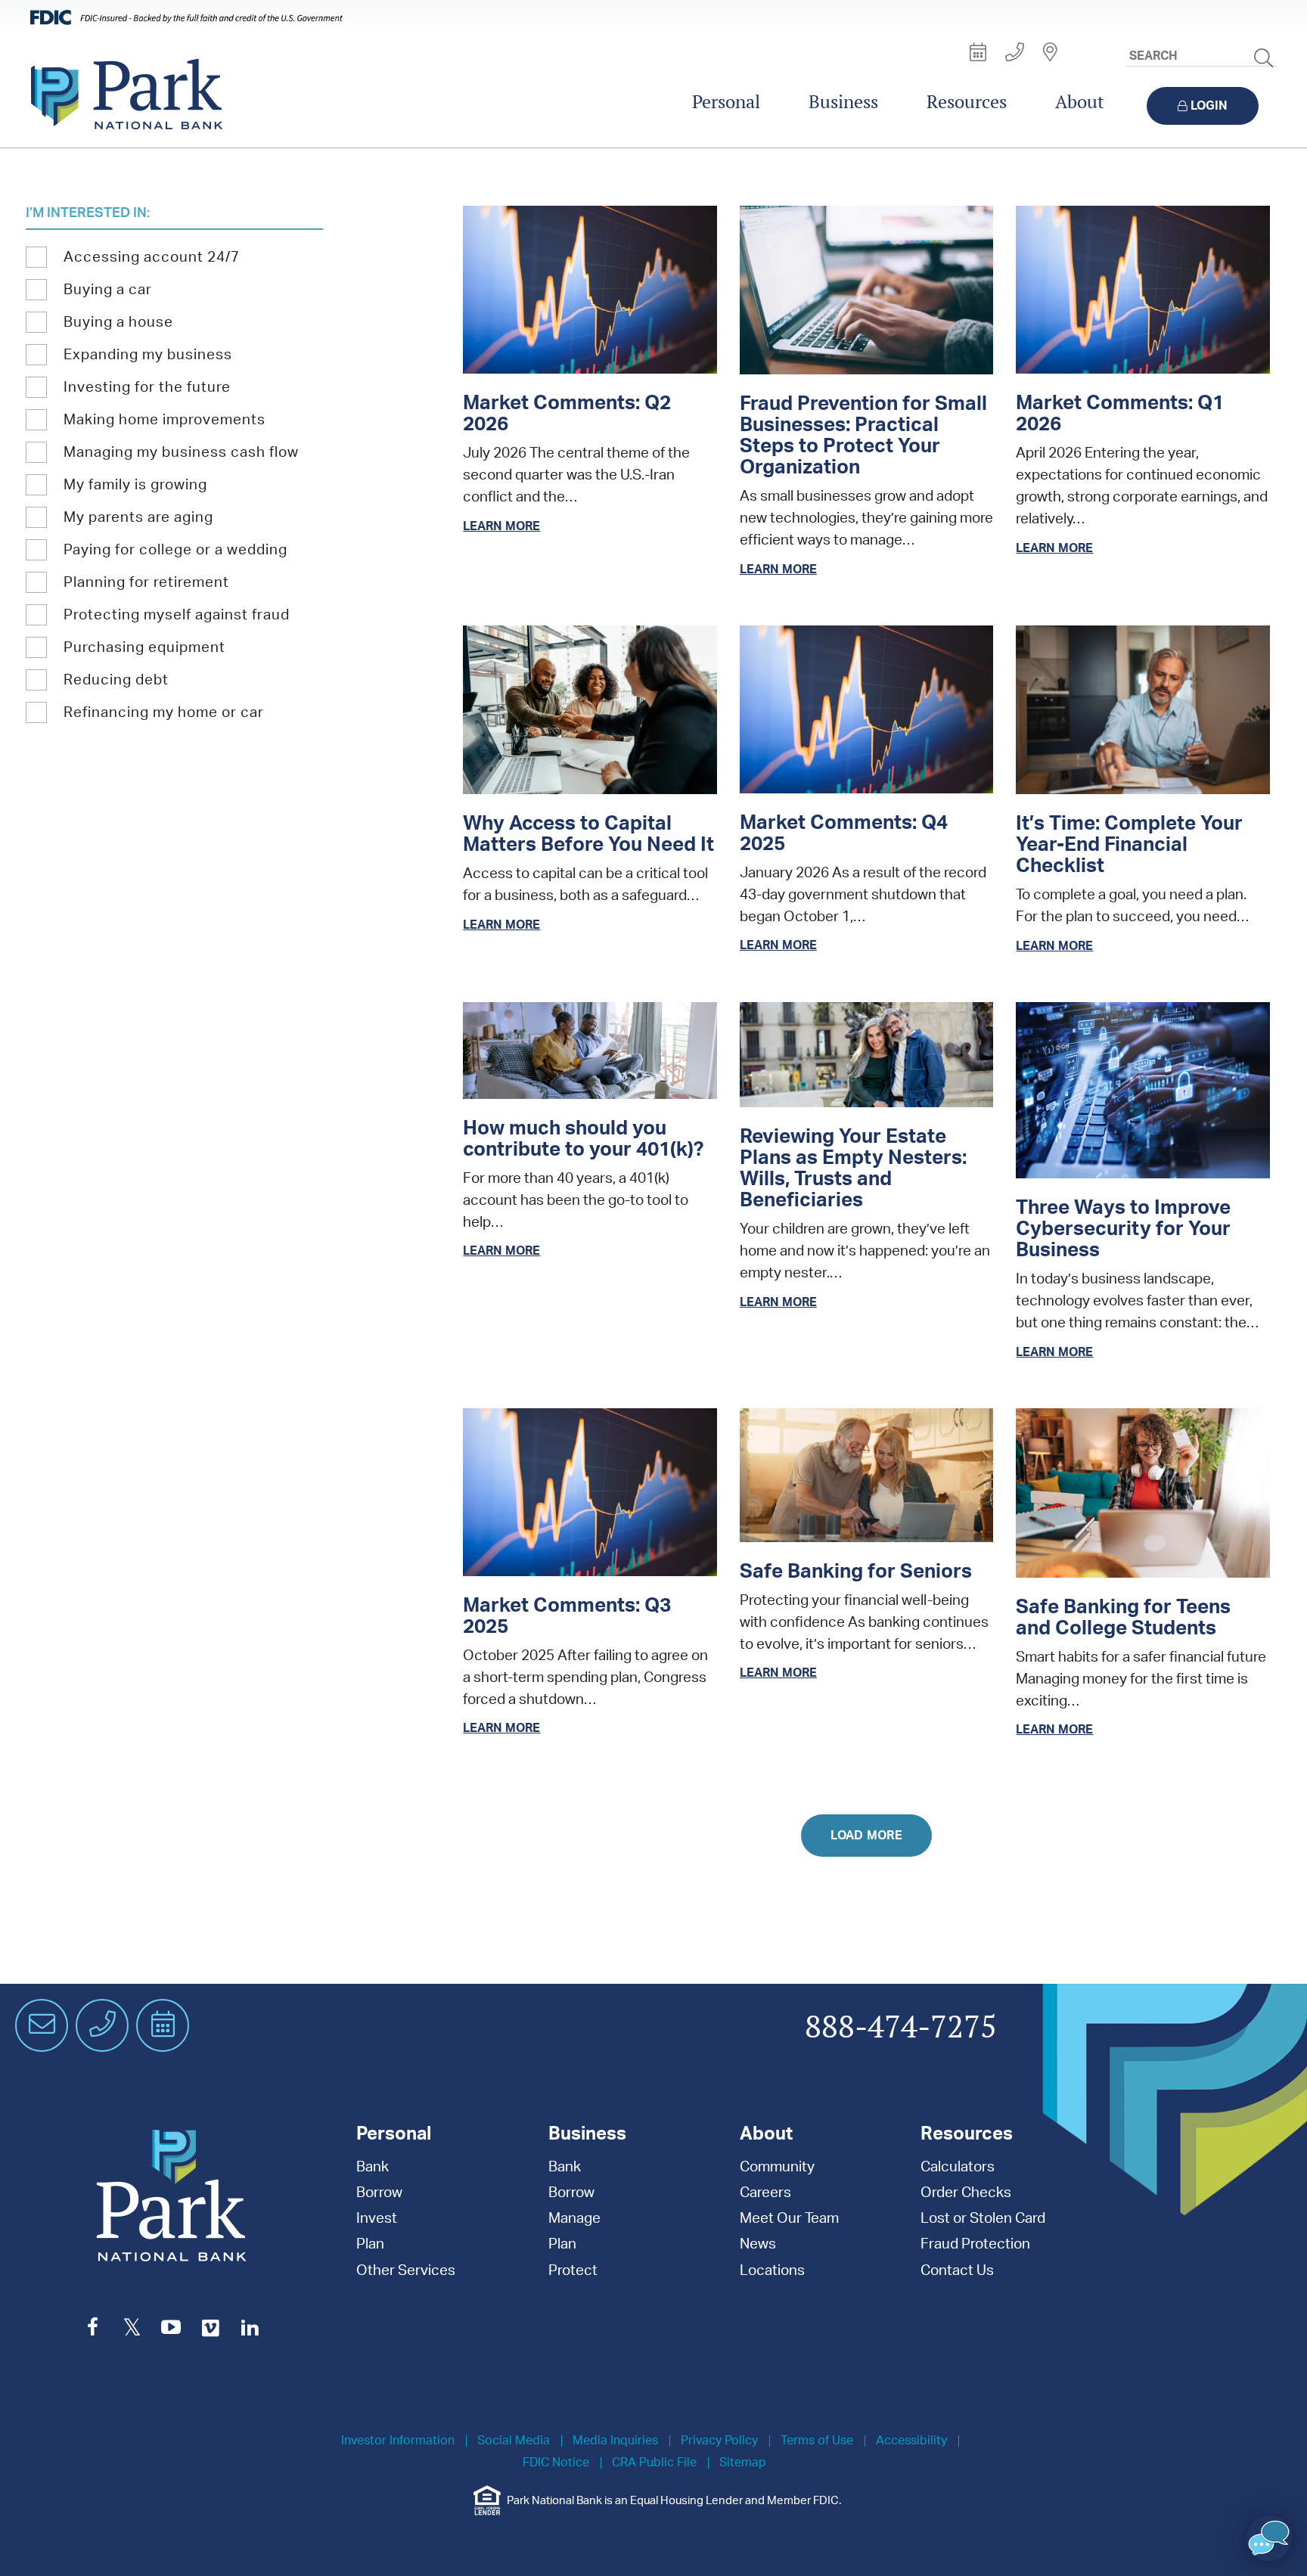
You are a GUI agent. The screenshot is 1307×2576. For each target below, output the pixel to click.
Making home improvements (165, 420)
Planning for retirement (146, 583)
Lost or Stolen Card (983, 2219)
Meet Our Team (789, 2219)
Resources (967, 102)
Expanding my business (148, 355)
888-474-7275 (901, 2028)
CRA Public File (654, 2463)
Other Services (406, 2271)
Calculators (958, 2167)
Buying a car (108, 290)
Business (843, 102)
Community (777, 2167)
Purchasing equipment (144, 648)
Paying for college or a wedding (175, 550)
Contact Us (957, 2271)
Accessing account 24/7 (152, 258)
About (1080, 102)
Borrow (379, 2193)
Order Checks (966, 2193)
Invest (377, 2219)
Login (1209, 106)
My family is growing (135, 485)
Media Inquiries (615, 2441)
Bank (373, 2167)
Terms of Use (817, 2441)
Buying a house (118, 323)
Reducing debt (116, 680)
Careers (765, 2193)
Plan (370, 2244)
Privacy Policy (719, 2441)
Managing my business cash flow (181, 453)
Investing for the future (147, 388)
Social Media (514, 2441)
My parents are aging (138, 518)
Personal (726, 102)
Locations (772, 2271)
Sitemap (743, 2463)
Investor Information (398, 2441)
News (758, 2244)
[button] (1269, 2538)
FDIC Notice (556, 2463)
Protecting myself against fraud (177, 615)
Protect (573, 2271)
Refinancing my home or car (164, 713)
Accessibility (911, 2441)
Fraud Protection (975, 2244)
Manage (574, 2219)
